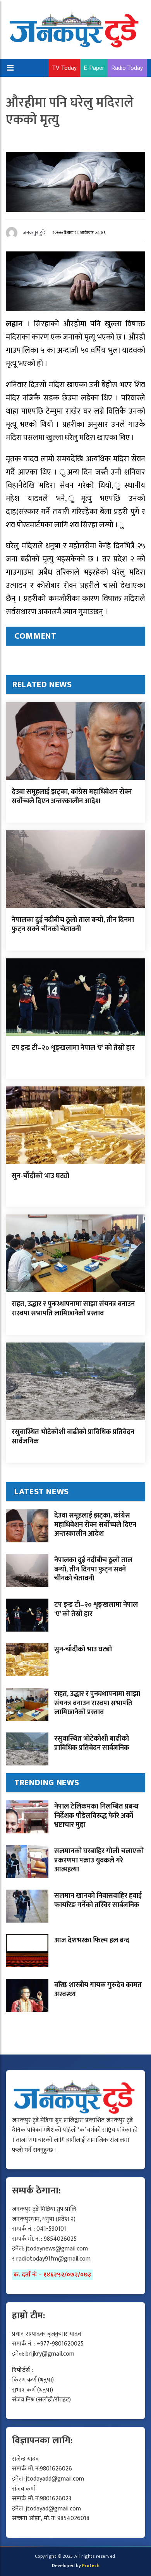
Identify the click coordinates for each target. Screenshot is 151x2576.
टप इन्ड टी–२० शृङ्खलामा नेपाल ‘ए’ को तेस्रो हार (73, 1048)
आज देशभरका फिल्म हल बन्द (92, 1940)
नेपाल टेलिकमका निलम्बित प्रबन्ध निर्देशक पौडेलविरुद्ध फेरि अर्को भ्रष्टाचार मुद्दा (96, 1816)
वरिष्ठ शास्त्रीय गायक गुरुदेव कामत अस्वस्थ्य (98, 1990)
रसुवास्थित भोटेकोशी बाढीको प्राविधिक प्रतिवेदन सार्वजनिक (73, 1437)
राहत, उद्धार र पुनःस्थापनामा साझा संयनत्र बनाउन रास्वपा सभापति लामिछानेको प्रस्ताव (73, 1309)
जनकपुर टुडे (34, 233)
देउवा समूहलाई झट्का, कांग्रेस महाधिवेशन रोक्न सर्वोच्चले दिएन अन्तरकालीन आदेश (72, 796)
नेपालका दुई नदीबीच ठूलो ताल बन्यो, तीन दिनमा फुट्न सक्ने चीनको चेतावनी (73, 924)
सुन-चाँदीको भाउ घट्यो (40, 1176)
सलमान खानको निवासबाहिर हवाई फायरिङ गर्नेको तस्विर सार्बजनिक (98, 1900)
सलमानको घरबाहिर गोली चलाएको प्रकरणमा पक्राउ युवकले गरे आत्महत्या (99, 1860)
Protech (91, 2566)
